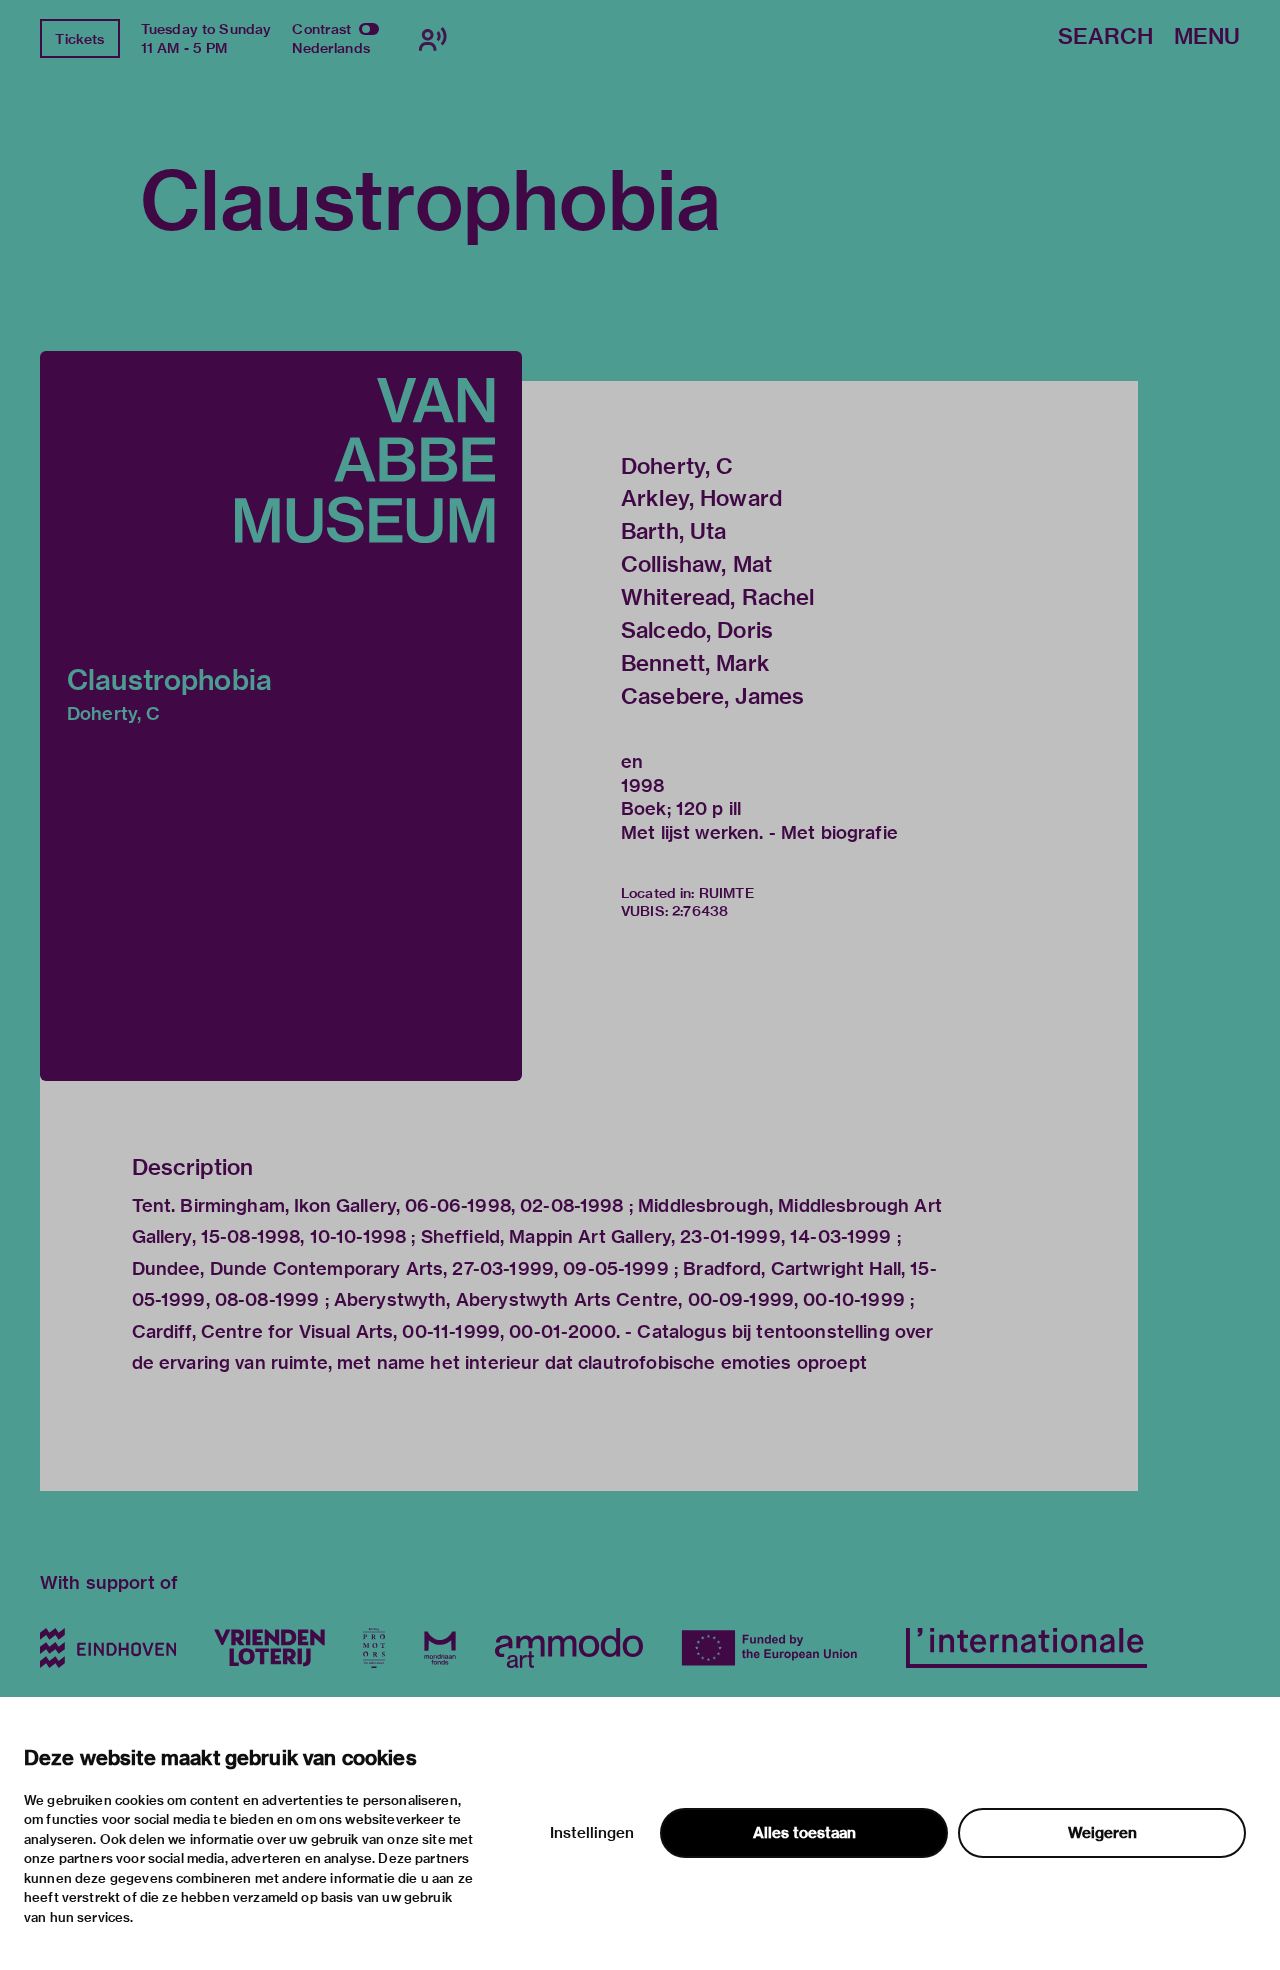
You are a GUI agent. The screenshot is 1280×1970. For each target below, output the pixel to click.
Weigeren (1102, 1833)
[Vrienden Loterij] (269, 1648)
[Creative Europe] (774, 1648)
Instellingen (592, 1833)
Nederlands (331, 48)
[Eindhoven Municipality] (108, 1648)
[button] (281, 716)
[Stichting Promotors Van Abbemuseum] (374, 1648)
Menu (1207, 37)
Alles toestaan (804, 1833)
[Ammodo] (569, 1648)
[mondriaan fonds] (440, 1648)
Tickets (79, 39)
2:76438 (700, 911)
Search (1105, 37)
